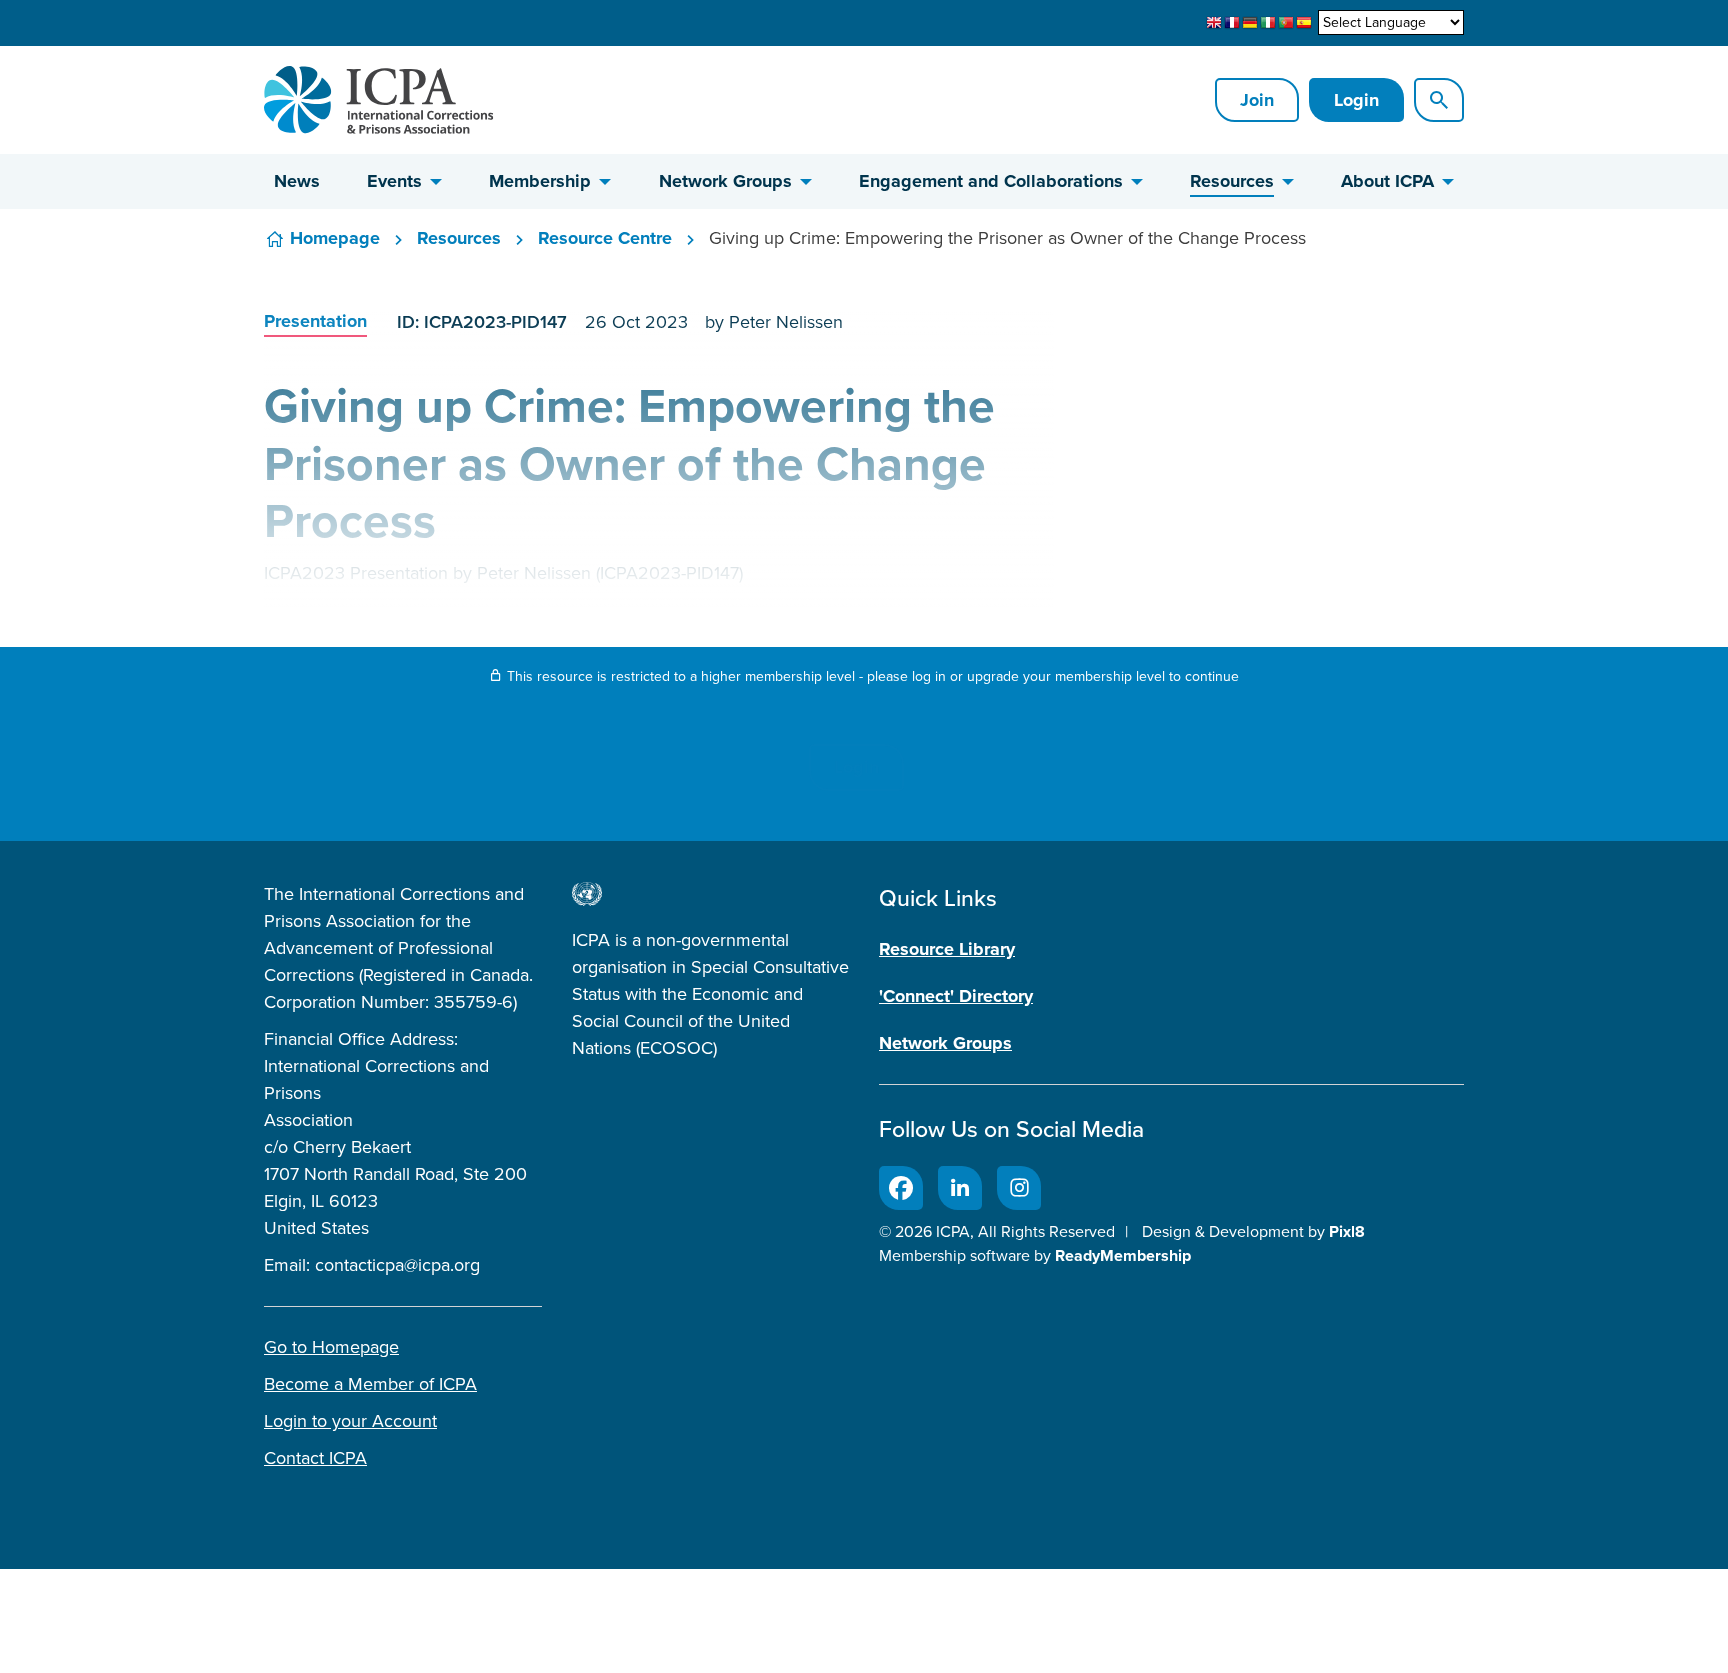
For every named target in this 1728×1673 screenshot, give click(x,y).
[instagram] (1019, 1188)
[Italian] (1268, 23)
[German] (1250, 23)
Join (1257, 100)
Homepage (335, 238)
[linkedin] (960, 1188)
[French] (1232, 23)
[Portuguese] (1286, 23)
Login (1356, 100)
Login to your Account (350, 1421)
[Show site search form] (1439, 100)
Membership (540, 181)
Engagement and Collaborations (991, 181)
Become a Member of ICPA (370, 1384)
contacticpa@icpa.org (397, 1265)
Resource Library (947, 949)
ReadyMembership (1123, 1255)
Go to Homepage (331, 1347)
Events (394, 181)
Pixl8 (1347, 1231)
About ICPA (1387, 181)
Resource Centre (605, 238)
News (297, 181)
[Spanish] (1304, 23)
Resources (1232, 181)
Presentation (315, 321)
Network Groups (725, 181)
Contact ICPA (315, 1458)
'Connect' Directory (956, 996)
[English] (1214, 23)
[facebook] (901, 1188)
